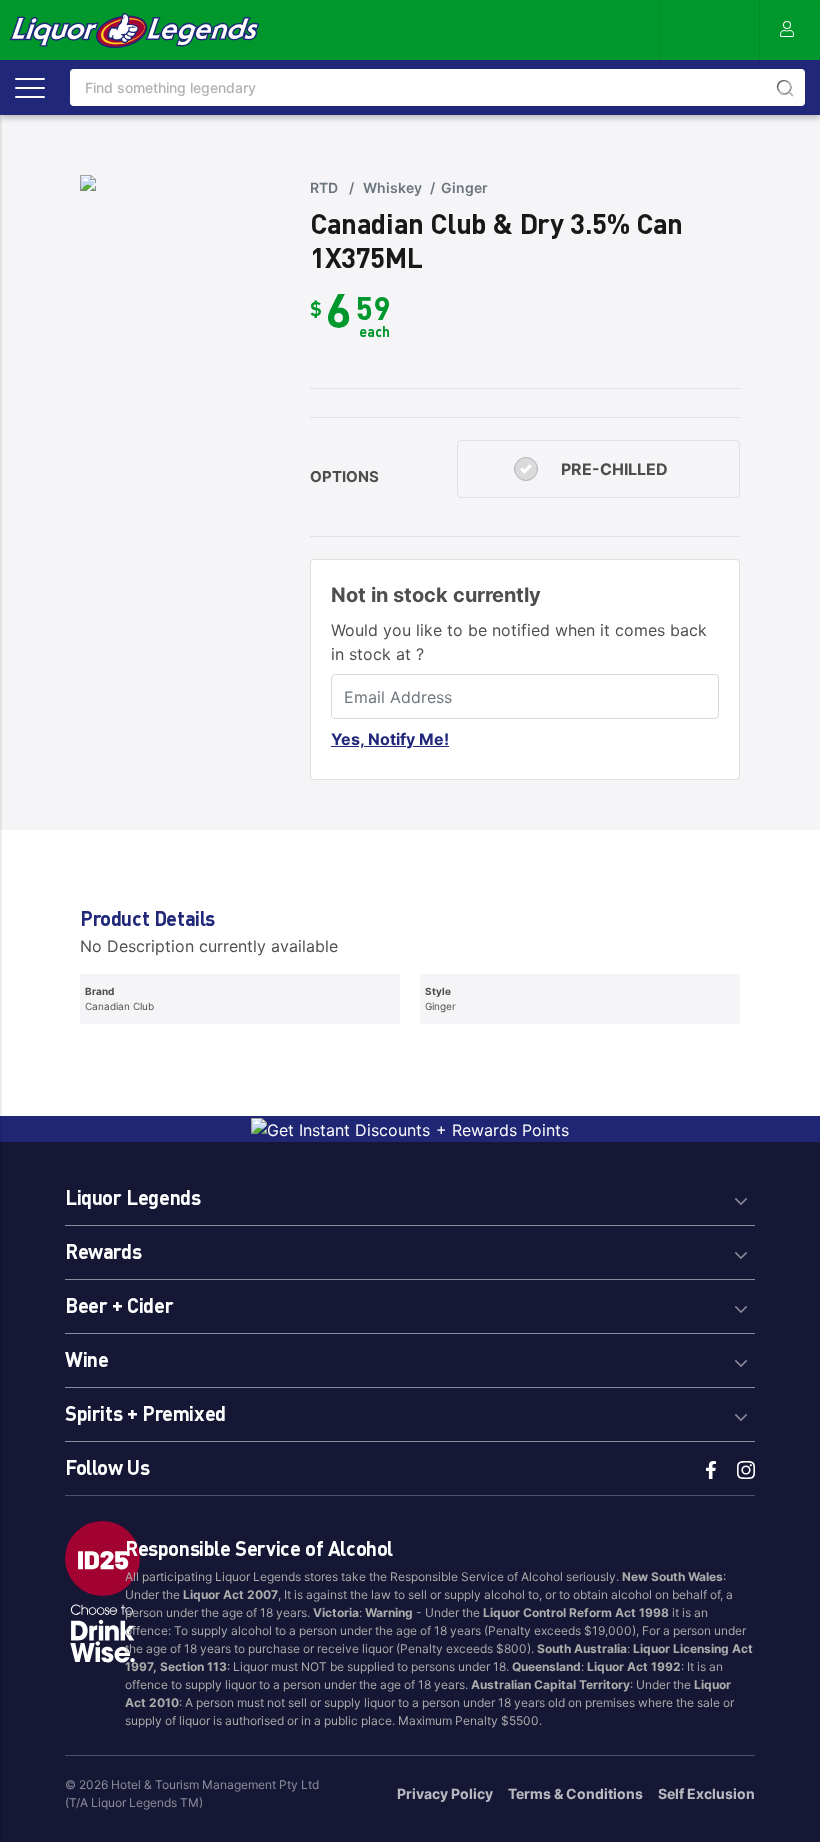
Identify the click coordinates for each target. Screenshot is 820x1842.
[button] (410, 1194)
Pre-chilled (614, 469)
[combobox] (437, 87)
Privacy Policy (445, 1793)
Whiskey (392, 187)
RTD (324, 187)
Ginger (464, 187)
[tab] (410, 1194)
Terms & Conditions (575, 1793)
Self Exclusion (706, 1793)
